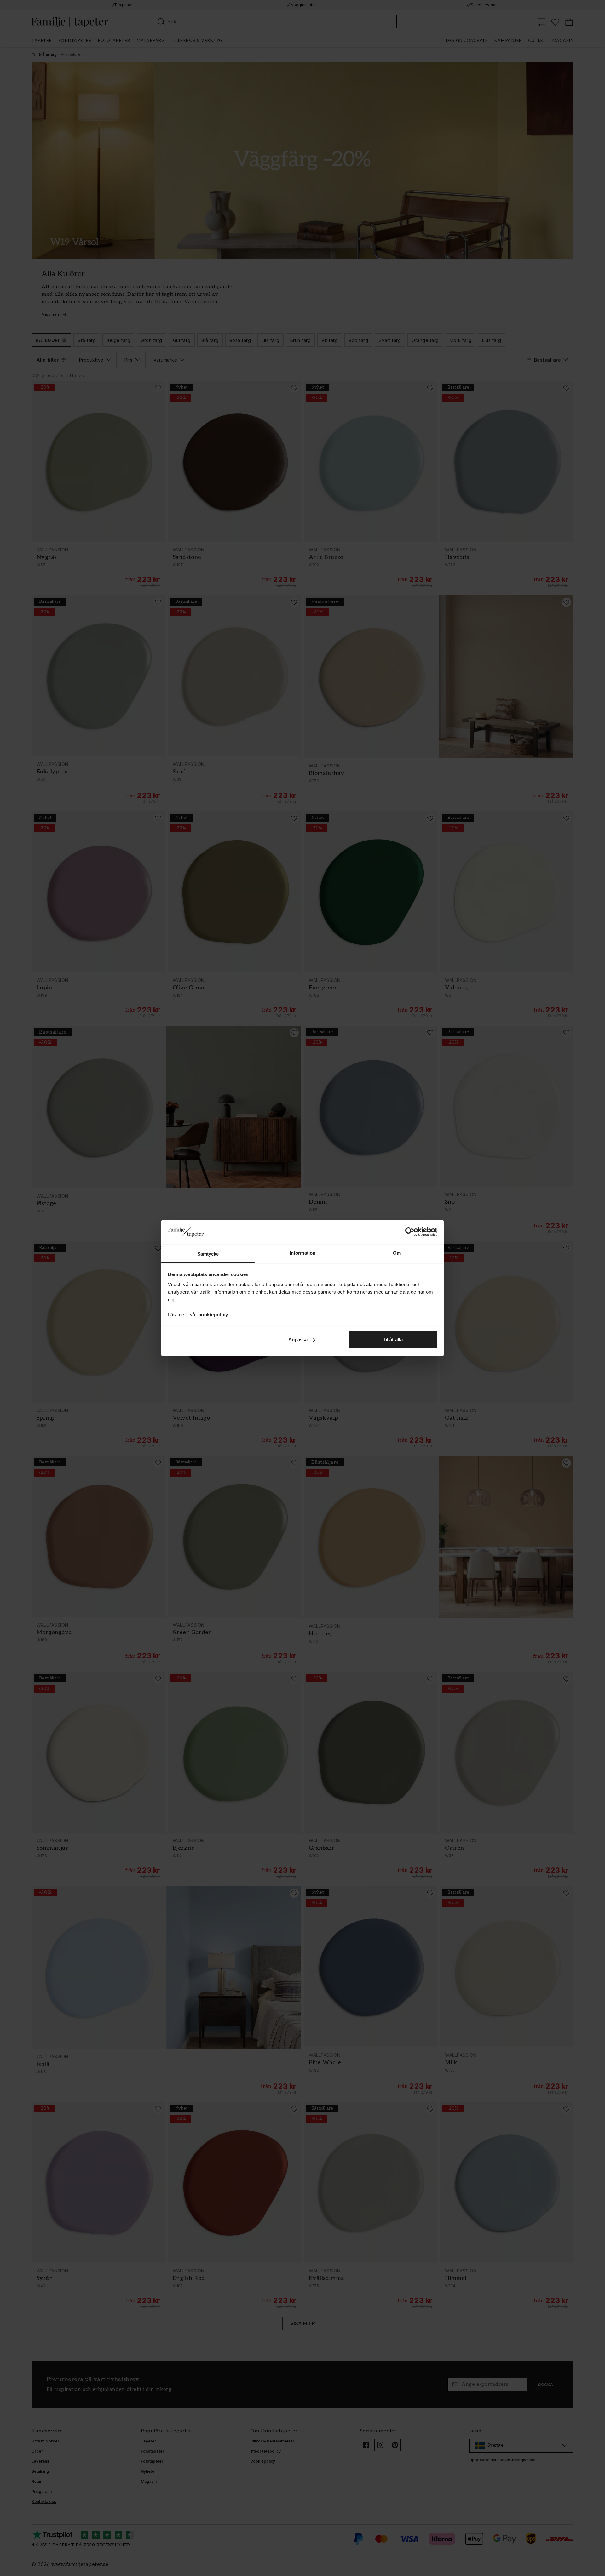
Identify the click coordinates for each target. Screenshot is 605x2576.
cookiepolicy (213, 1314)
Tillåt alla (393, 1339)
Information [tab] (302, 1253)
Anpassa (298, 1339)
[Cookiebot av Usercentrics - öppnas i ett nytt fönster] (410, 1232)
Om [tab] (397, 1253)
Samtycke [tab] (208, 1254)
